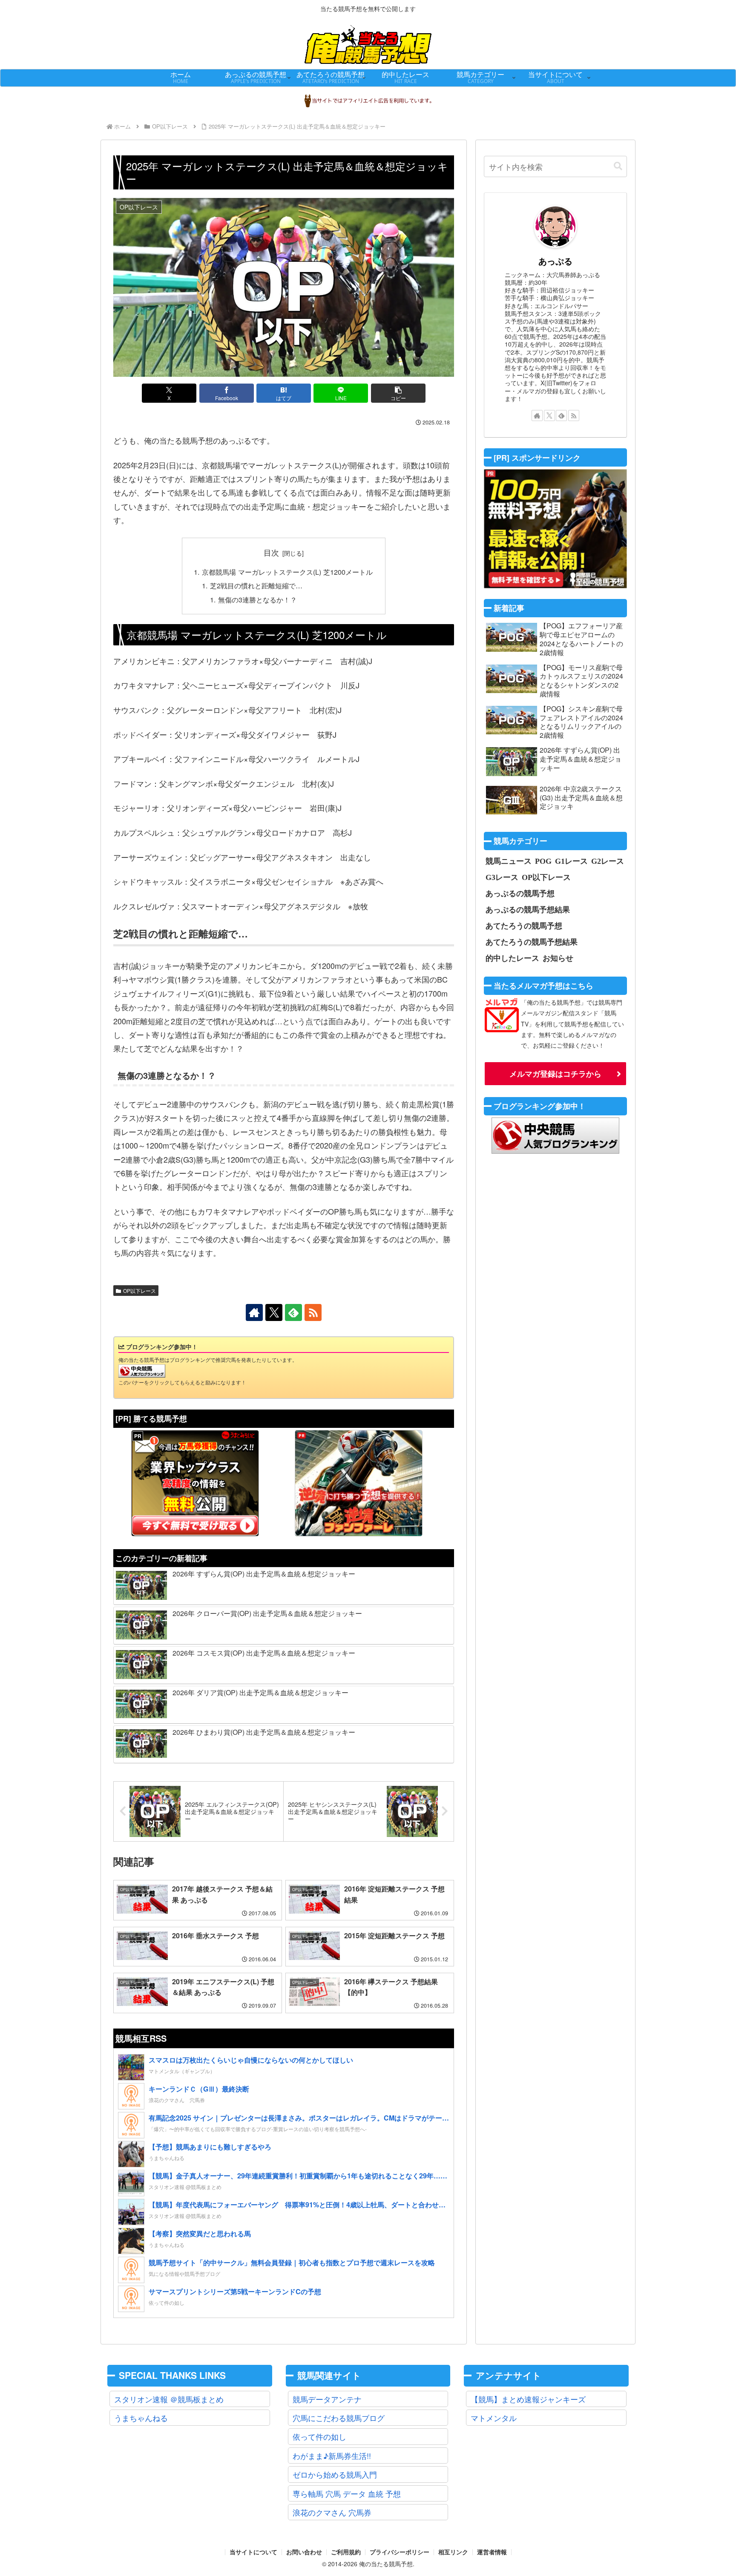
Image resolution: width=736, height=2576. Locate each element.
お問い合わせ (304, 2552)
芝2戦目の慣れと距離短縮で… (256, 585)
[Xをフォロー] (274, 1312)
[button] (398, 393)
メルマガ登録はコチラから (555, 1074)
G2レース (608, 861)
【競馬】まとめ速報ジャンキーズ (528, 2399)
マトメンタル (494, 2418)
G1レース (571, 861)
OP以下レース (139, 1291)
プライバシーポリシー (400, 2552)
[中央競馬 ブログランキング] (142, 1370)
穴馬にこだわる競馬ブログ (339, 2418)
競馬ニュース (509, 861)
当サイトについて (253, 2552)
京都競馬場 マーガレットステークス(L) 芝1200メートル (287, 572)
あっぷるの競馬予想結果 (528, 909)
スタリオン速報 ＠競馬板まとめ (169, 2399)
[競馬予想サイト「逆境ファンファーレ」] (359, 1483)
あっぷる (555, 261)
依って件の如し (319, 2436)
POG (543, 861)
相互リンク (453, 2552)
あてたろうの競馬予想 (524, 926)
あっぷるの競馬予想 (520, 893)
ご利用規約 (346, 2552)
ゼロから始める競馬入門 (335, 2474)
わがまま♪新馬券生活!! (332, 2456)
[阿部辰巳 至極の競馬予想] (555, 529)
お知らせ (558, 958)
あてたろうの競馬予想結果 (532, 942)
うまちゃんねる (141, 2418)
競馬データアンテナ (327, 2399)
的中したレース (512, 958)
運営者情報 (492, 2552)
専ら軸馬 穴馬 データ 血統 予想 (347, 2493)
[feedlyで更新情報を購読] (293, 1312)
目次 (271, 552)
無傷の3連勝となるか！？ (257, 599)
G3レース (502, 877)
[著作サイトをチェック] (254, 1312)
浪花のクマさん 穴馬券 (332, 2512)
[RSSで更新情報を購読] (313, 1312)
